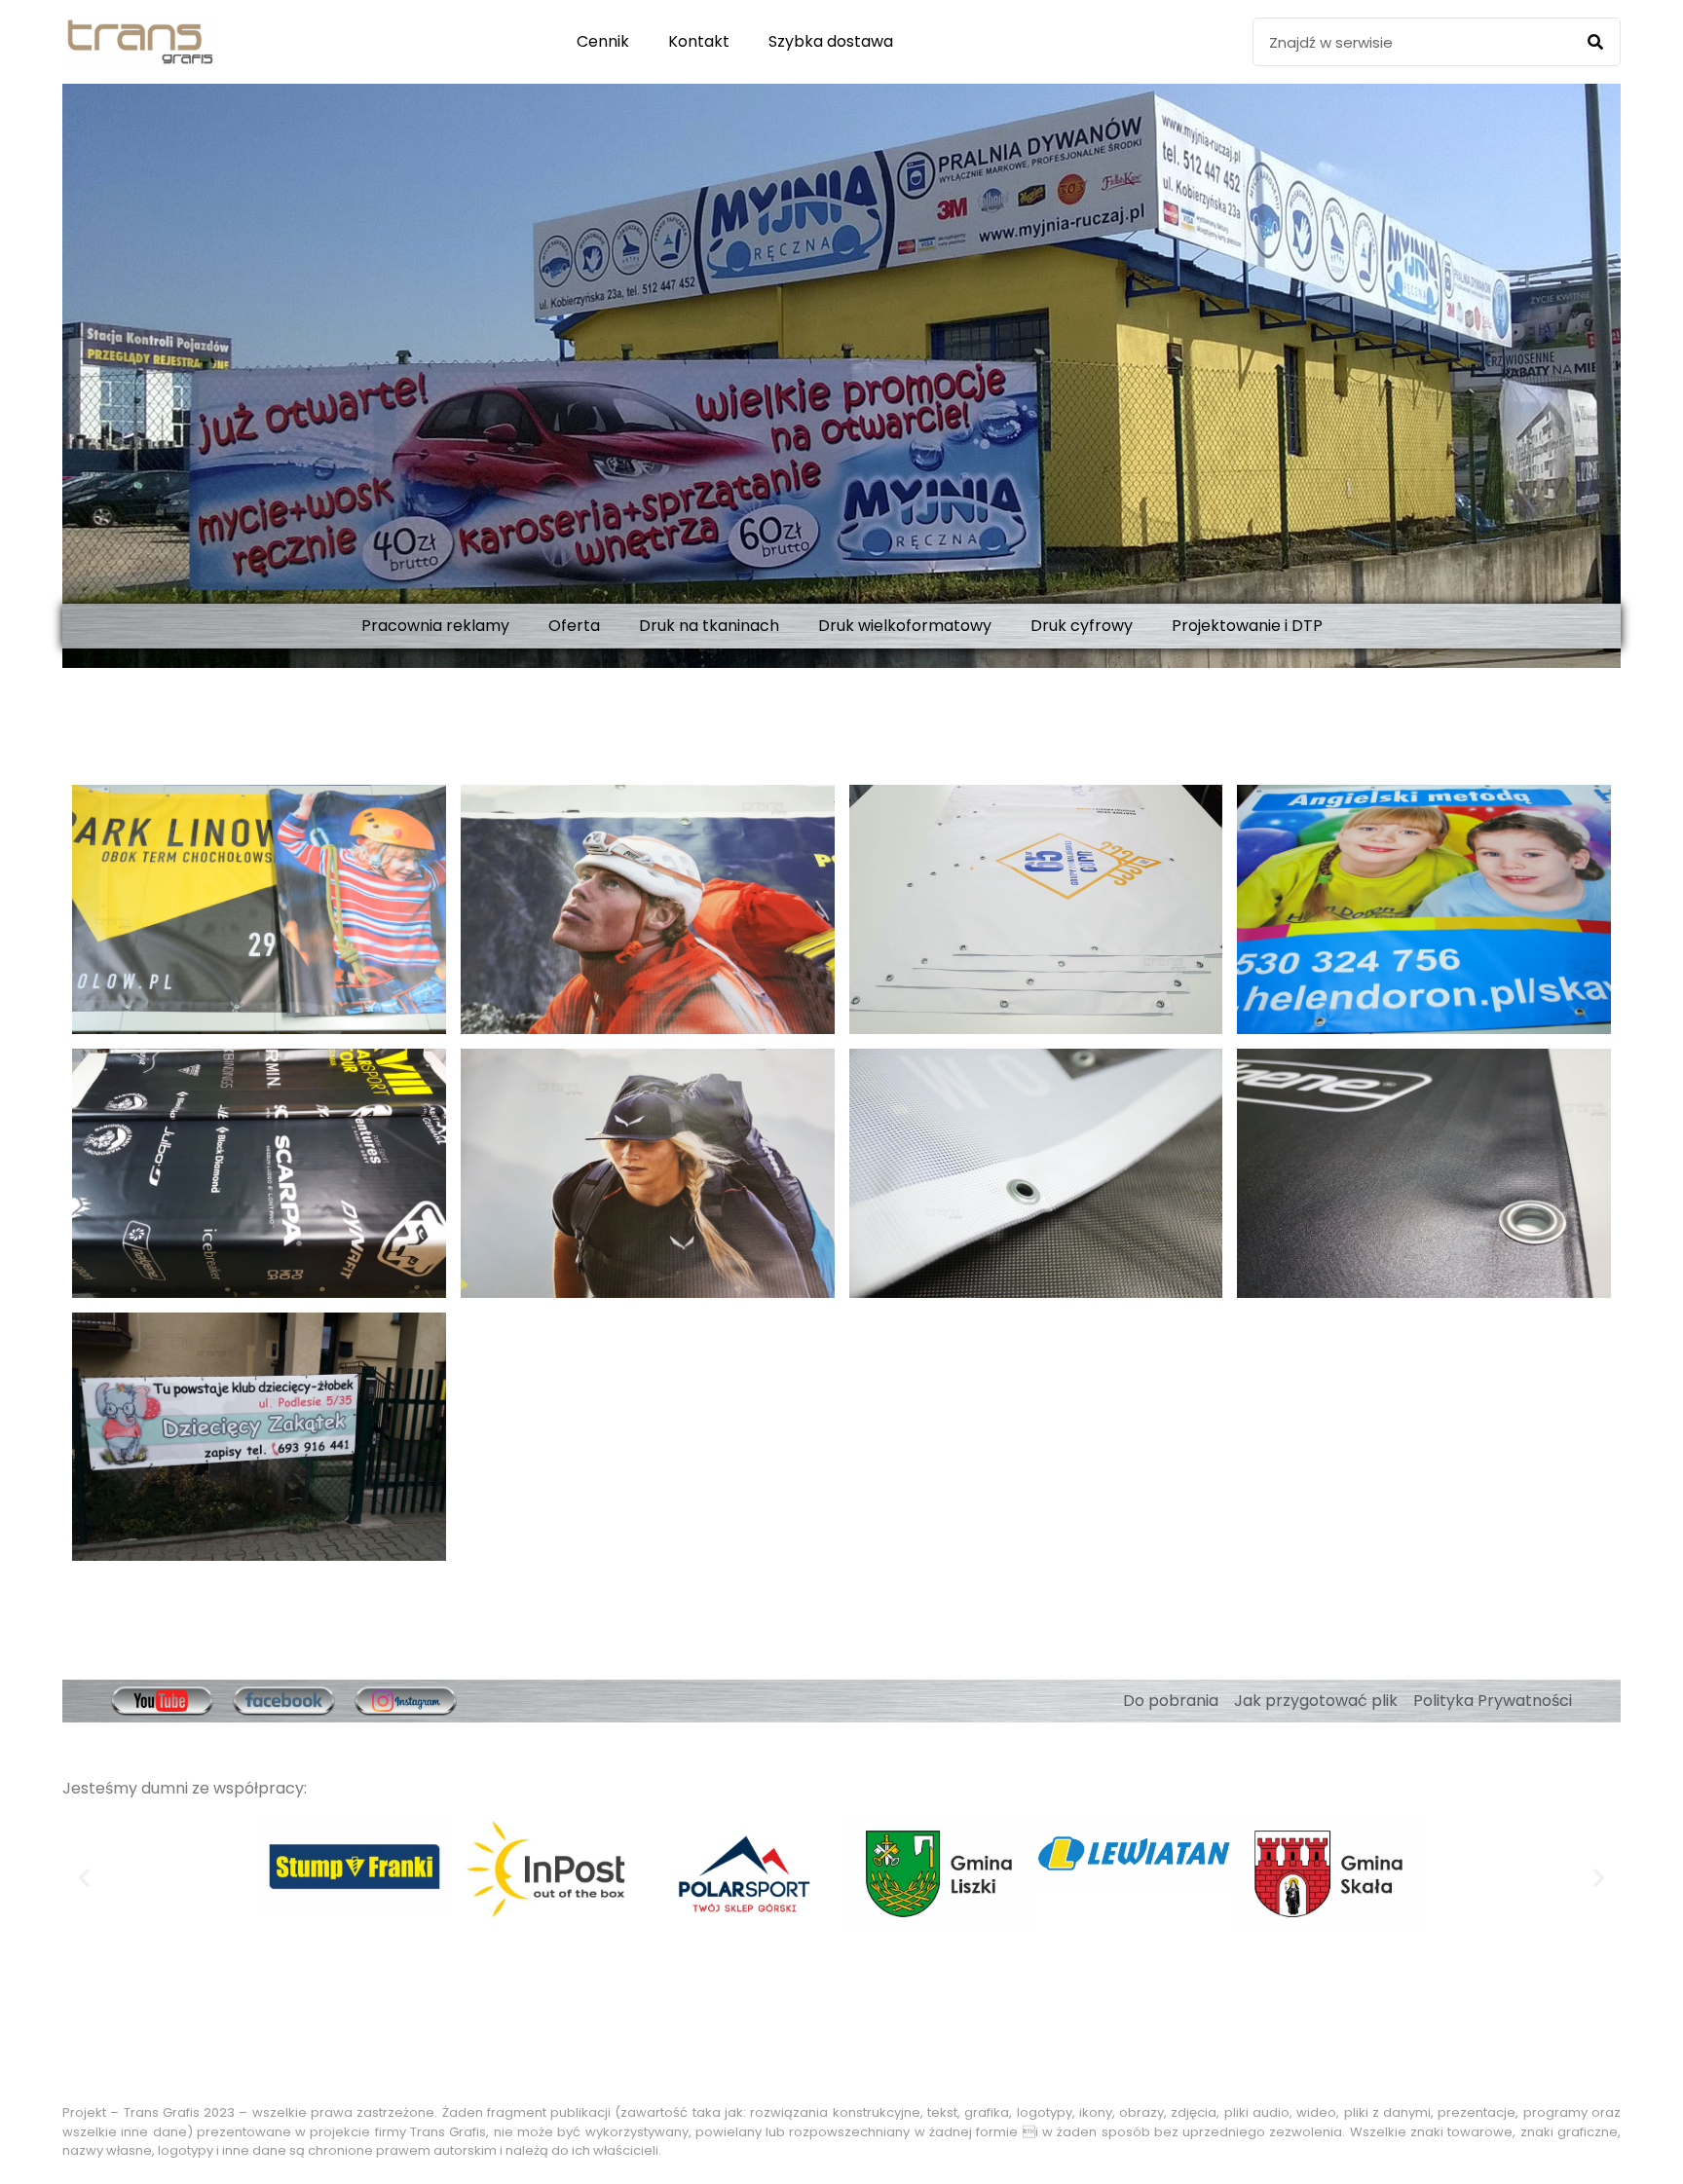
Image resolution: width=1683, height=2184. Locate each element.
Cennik (603, 41)
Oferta (574, 626)
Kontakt (699, 41)
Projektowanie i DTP (1247, 626)
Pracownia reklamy (435, 626)
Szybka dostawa (831, 41)
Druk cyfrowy (1082, 626)
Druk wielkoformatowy (905, 626)
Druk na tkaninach (709, 626)
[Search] (1595, 42)
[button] (84, 1877)
